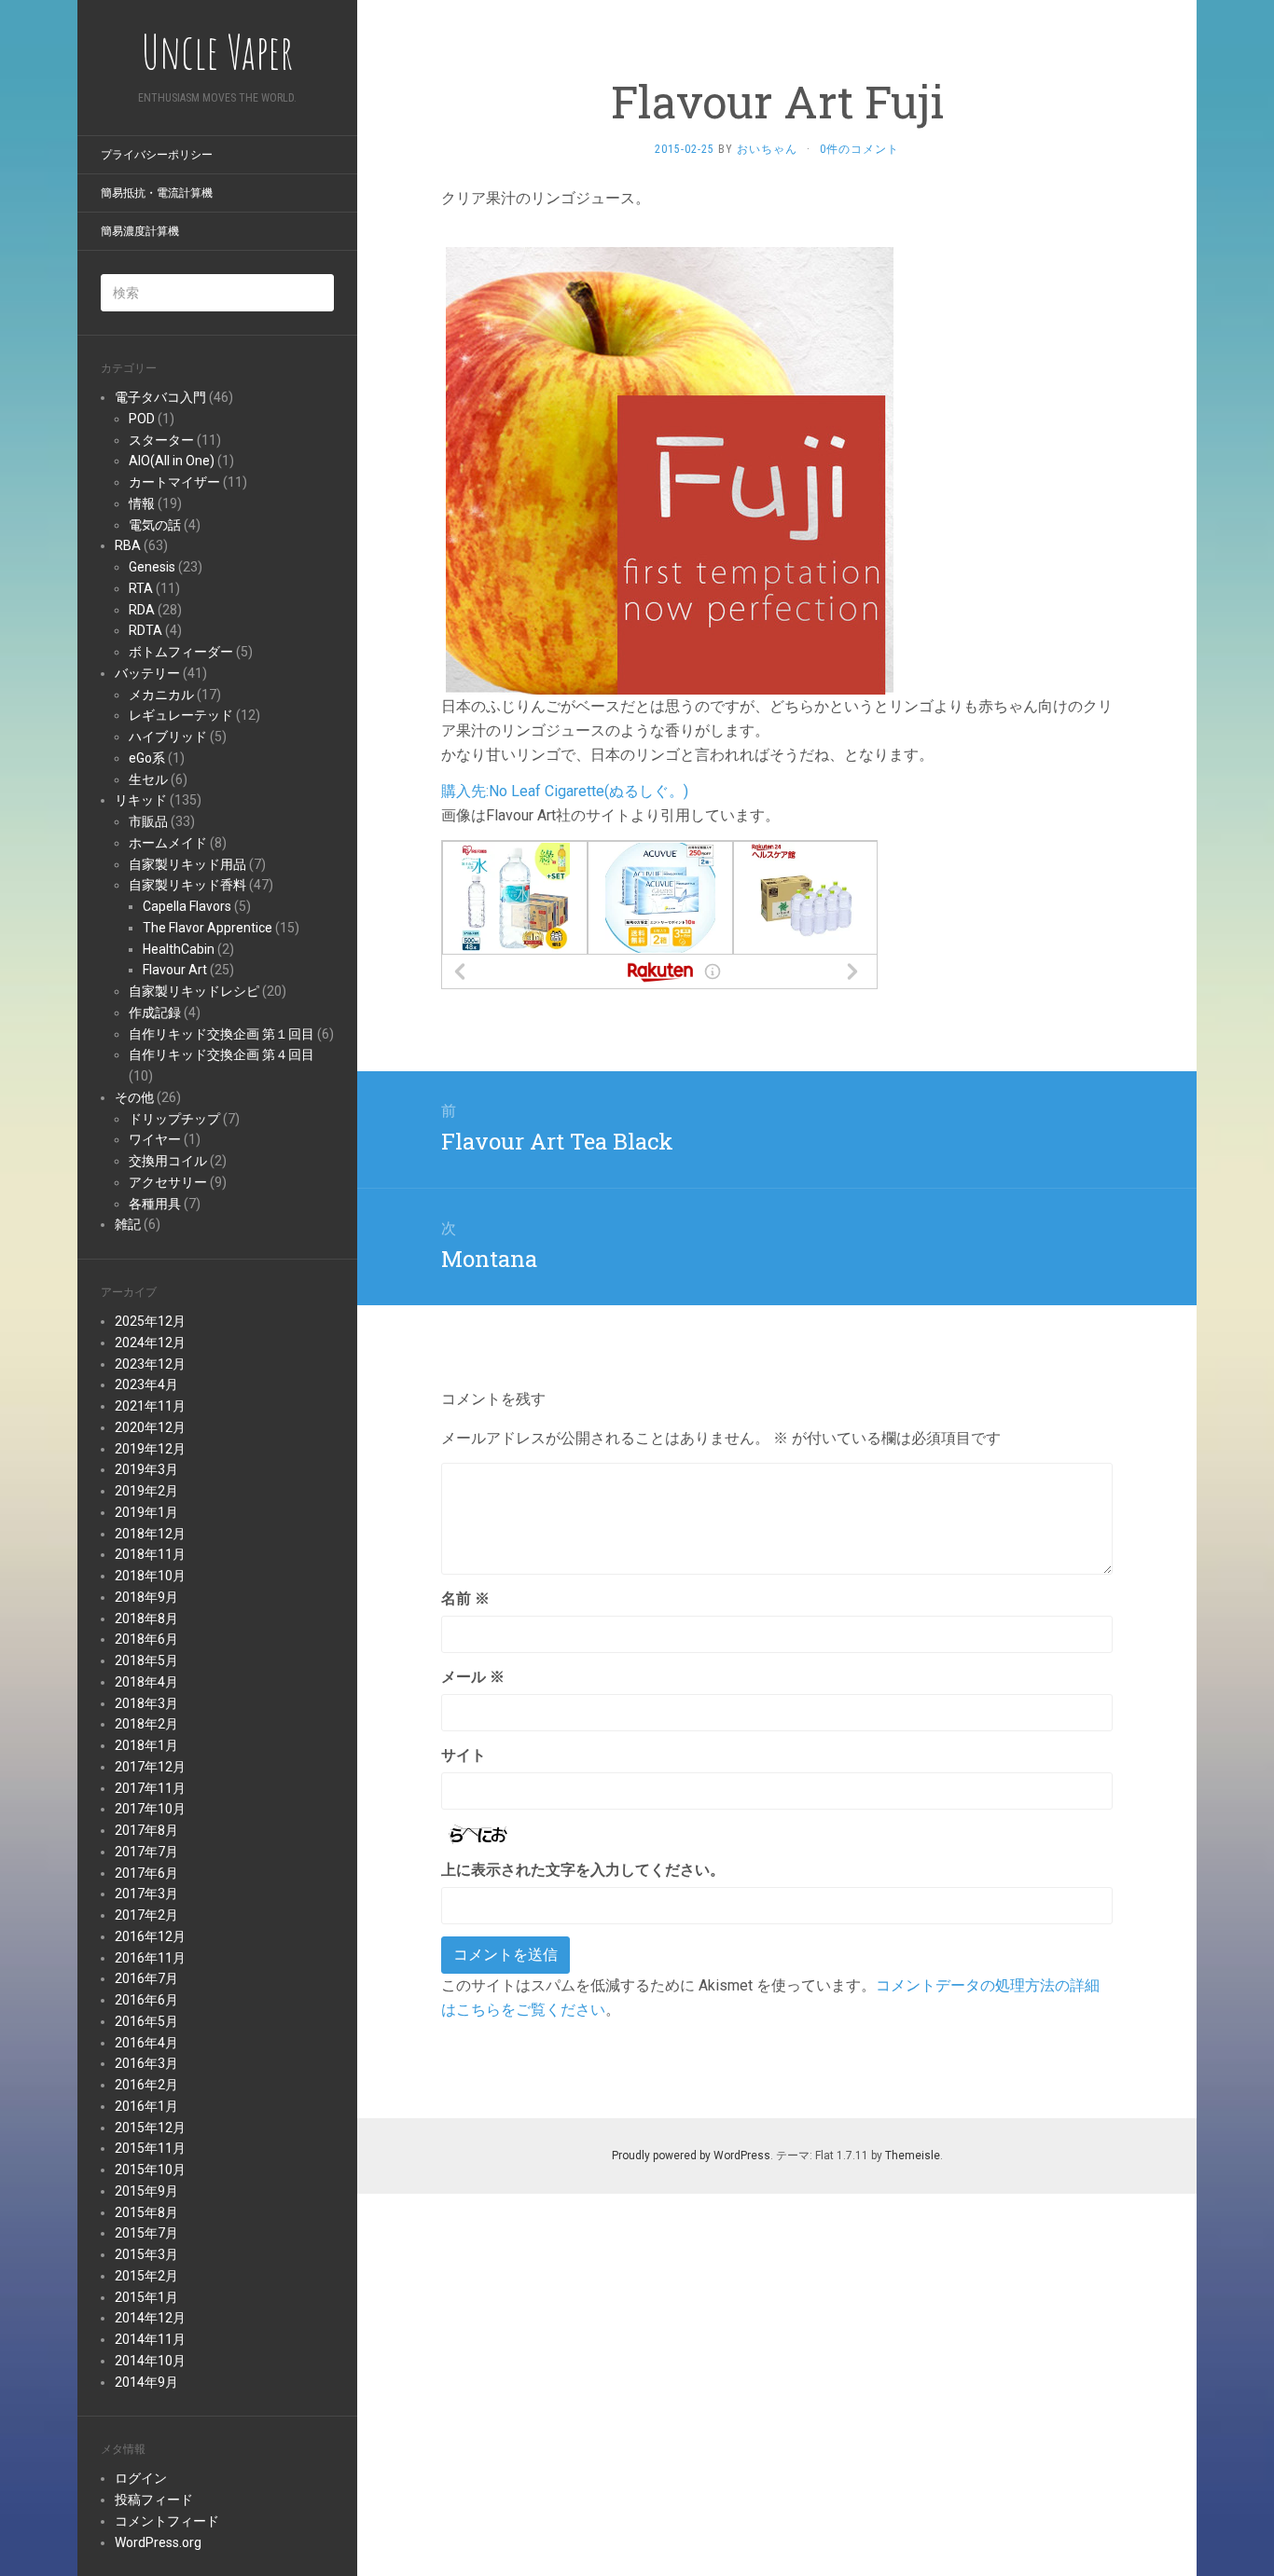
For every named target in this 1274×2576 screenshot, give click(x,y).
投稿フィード (154, 2500)
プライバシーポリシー (157, 155)
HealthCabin (179, 949)
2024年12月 (150, 1343)
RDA (142, 610)
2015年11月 (150, 2148)
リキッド (141, 800)
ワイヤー (155, 1139)
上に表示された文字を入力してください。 (583, 1870)
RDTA (145, 630)
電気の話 (155, 525)
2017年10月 (150, 1809)
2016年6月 (146, 2000)
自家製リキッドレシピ (194, 991)
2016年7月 (146, 1978)
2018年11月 (150, 1554)
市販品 (148, 821)
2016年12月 (150, 1936)
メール (473, 1677)
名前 (465, 1598)
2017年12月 (150, 1767)
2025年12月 (150, 1321)
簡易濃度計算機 (140, 231)
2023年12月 (150, 1364)
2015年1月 (146, 2297)
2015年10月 (150, 2170)
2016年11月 (150, 1958)
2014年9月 (146, 2382)
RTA (141, 588)
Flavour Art (175, 970)
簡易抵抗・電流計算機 (157, 193)
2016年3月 (146, 2063)
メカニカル (161, 695)
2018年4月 (146, 1682)
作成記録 (155, 1012)
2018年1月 (146, 1745)
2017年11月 (150, 1788)
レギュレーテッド (181, 715)
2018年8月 (146, 1619)
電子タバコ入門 (160, 397)
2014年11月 (150, 2339)
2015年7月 (146, 2233)
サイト (464, 1755)
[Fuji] (670, 469)
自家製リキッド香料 (187, 885)
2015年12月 (150, 2128)
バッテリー (147, 673)
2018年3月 (146, 1703)
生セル (148, 779)
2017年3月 (146, 1894)
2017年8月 (146, 1830)
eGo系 (147, 758)
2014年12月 (150, 2318)
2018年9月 (146, 1597)
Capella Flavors (187, 906)
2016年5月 (146, 2021)
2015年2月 (146, 2276)
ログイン (141, 2478)
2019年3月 (146, 1469)
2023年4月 (146, 1384)
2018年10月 (150, 1576)
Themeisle (913, 2156)
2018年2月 (146, 1724)
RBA (128, 545)
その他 (134, 1097)
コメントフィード (167, 2521)
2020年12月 (150, 1427)
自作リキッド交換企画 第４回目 (222, 1054)
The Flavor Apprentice (208, 928)
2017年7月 (146, 1852)
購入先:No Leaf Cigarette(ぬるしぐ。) (565, 791)
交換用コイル (168, 1161)
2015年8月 (146, 2212)
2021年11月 (150, 1406)
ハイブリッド (168, 737)
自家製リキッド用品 (187, 864)
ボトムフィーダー (181, 652)
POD (142, 419)
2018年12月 (150, 1534)
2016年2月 (146, 2085)
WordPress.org (158, 2542)
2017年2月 (146, 1915)
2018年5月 (146, 1660)
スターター (161, 440)
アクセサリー (168, 1182)
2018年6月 (146, 1639)
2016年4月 (146, 2043)
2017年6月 (146, 1873)
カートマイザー (174, 482)
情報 (142, 503)
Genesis (152, 567)
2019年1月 (146, 1512)
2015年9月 (146, 2191)
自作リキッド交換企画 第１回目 (222, 1034)
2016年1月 (146, 2106)
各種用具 (155, 1204)
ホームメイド (168, 843)
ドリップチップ (174, 1119)
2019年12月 (150, 1449)
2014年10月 (150, 2361)
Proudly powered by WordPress (691, 2156)
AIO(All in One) (172, 461)
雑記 (128, 1224)
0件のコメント (859, 149)
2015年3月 (146, 2254)
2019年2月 (146, 1491)
